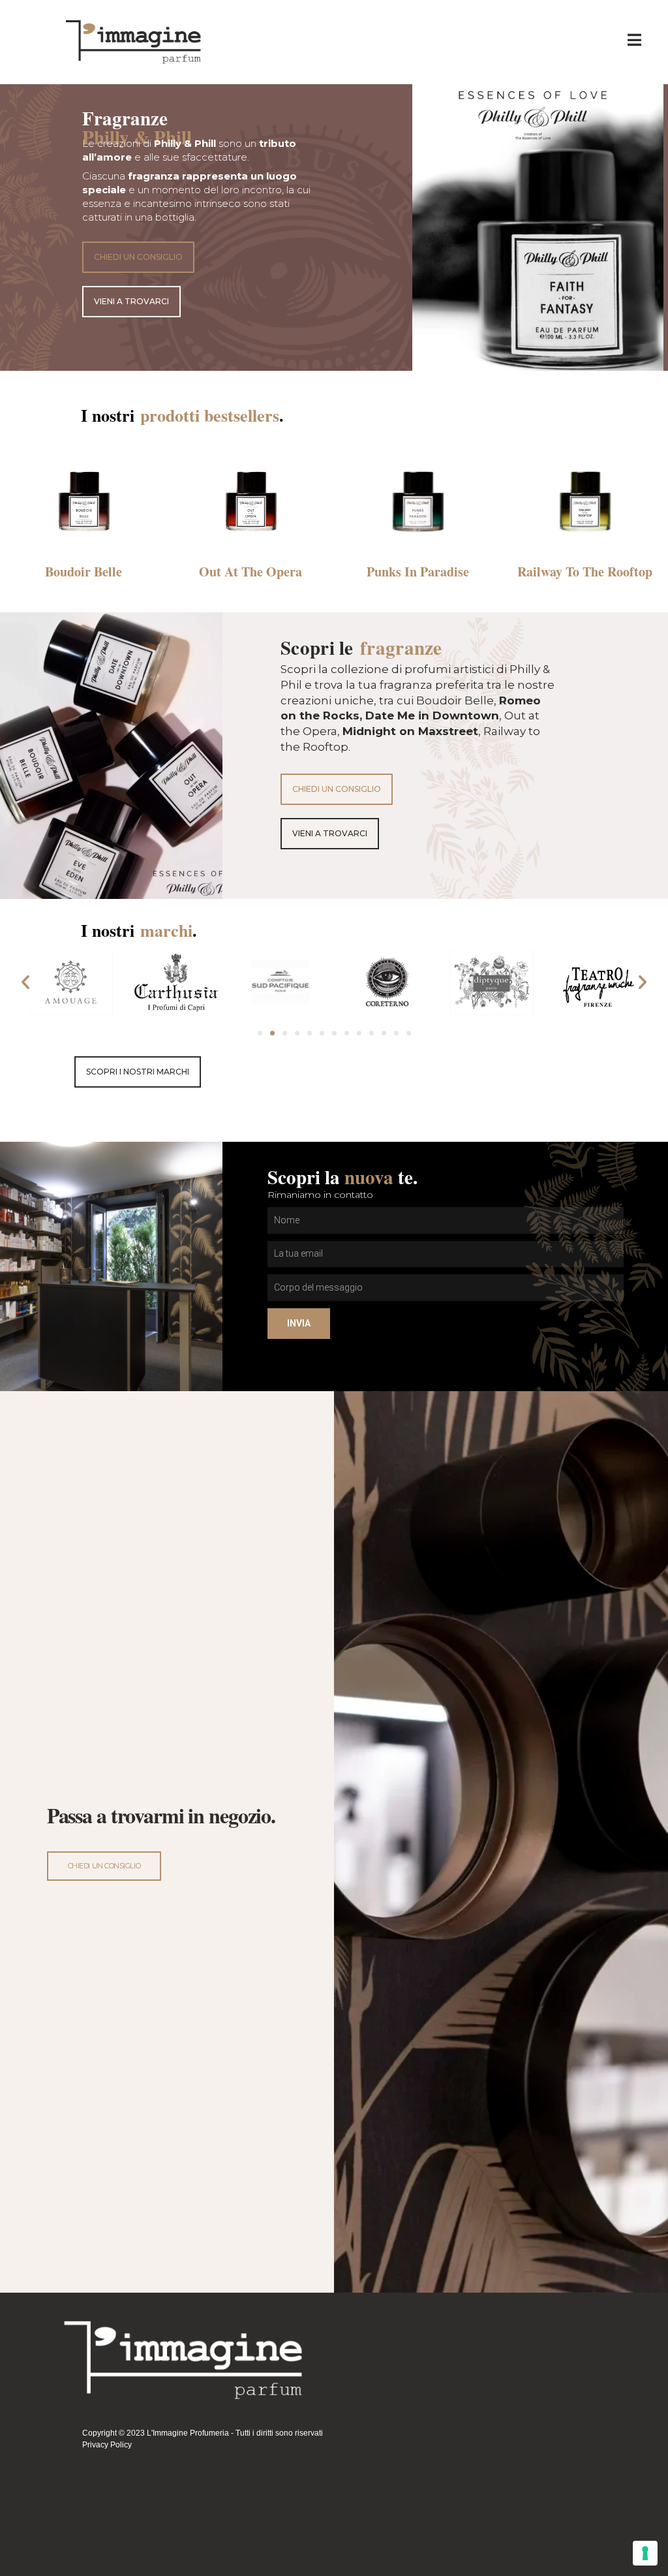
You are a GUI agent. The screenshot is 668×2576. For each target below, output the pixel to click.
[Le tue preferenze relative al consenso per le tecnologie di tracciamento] (645, 2553)
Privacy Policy (107, 2445)
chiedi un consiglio (104, 1866)
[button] (138, 257)
